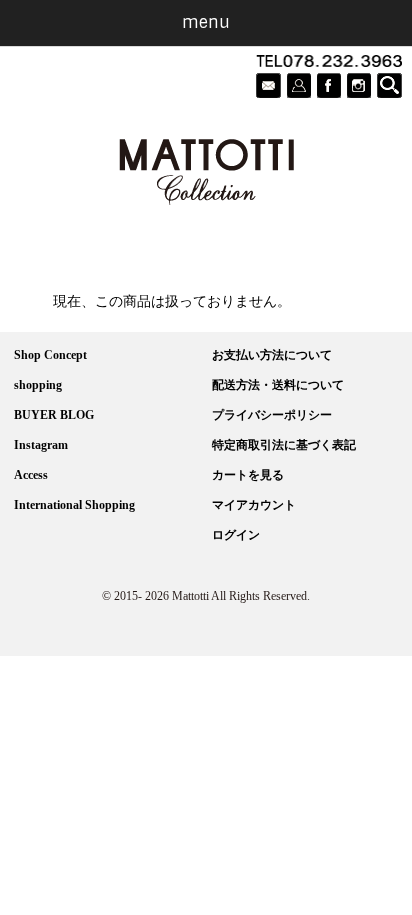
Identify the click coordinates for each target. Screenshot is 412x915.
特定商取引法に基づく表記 (284, 445)
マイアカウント (254, 505)
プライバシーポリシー (272, 415)
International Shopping (74, 505)
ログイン (236, 535)
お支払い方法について (272, 355)
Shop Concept (50, 355)
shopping (38, 385)
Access (31, 475)
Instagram (41, 445)
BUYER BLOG (54, 415)
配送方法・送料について (278, 385)
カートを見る (248, 475)
